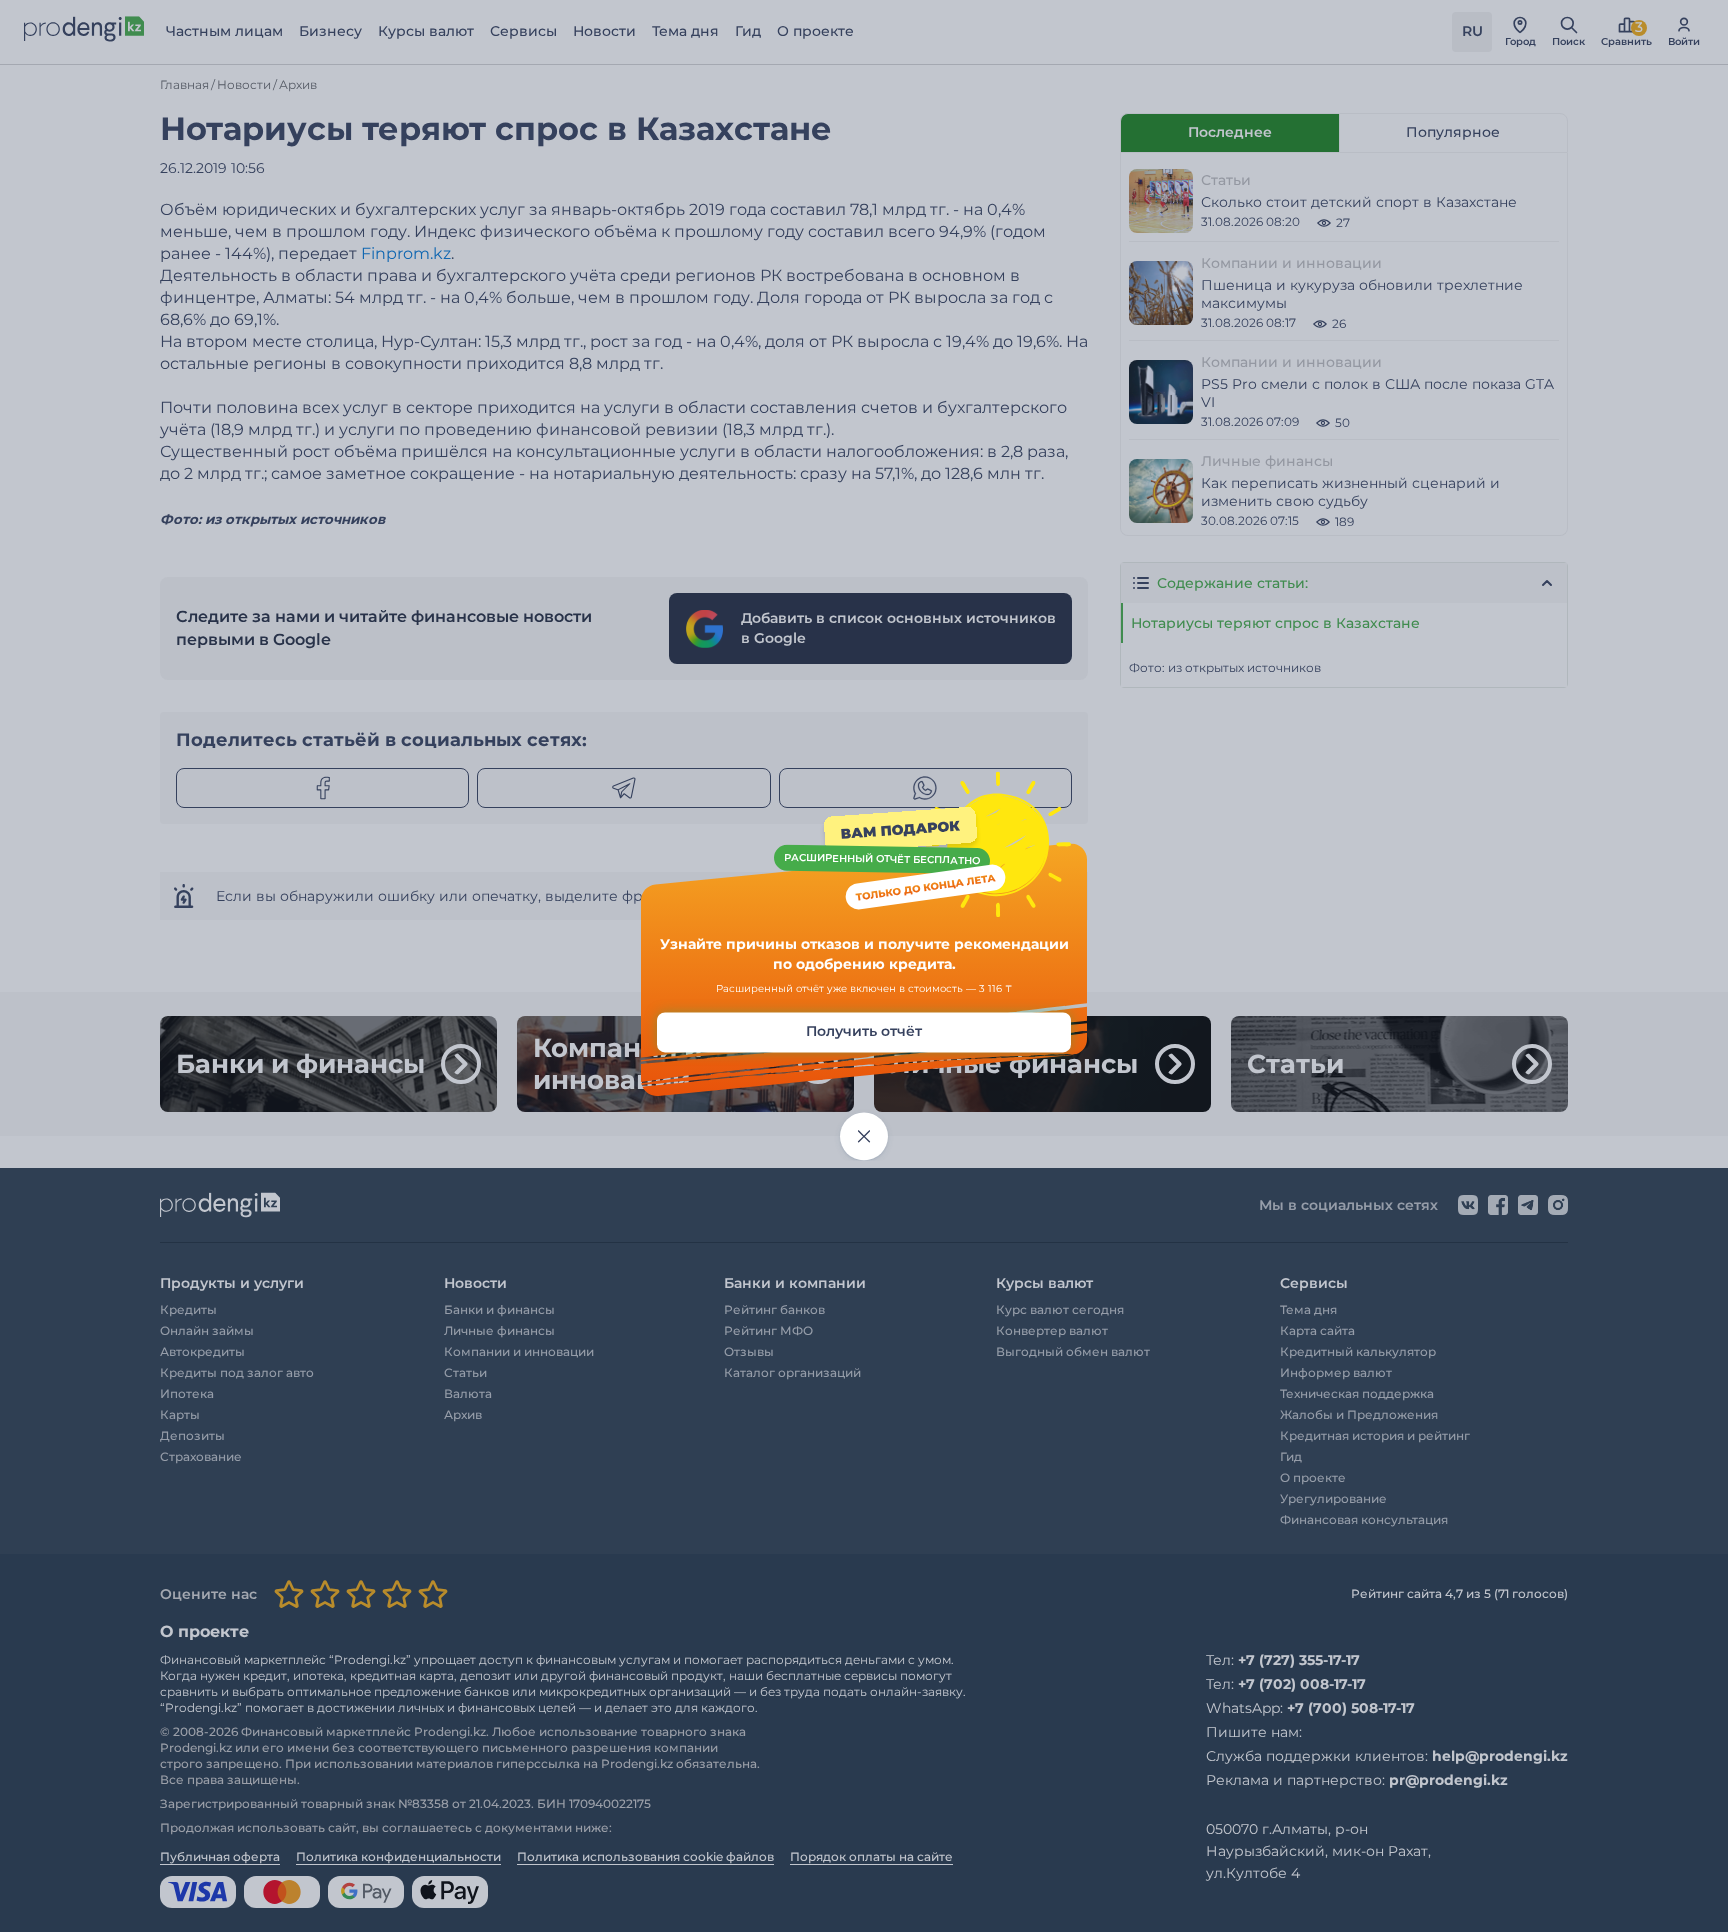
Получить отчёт (864, 1032)
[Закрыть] (864, 1137)
